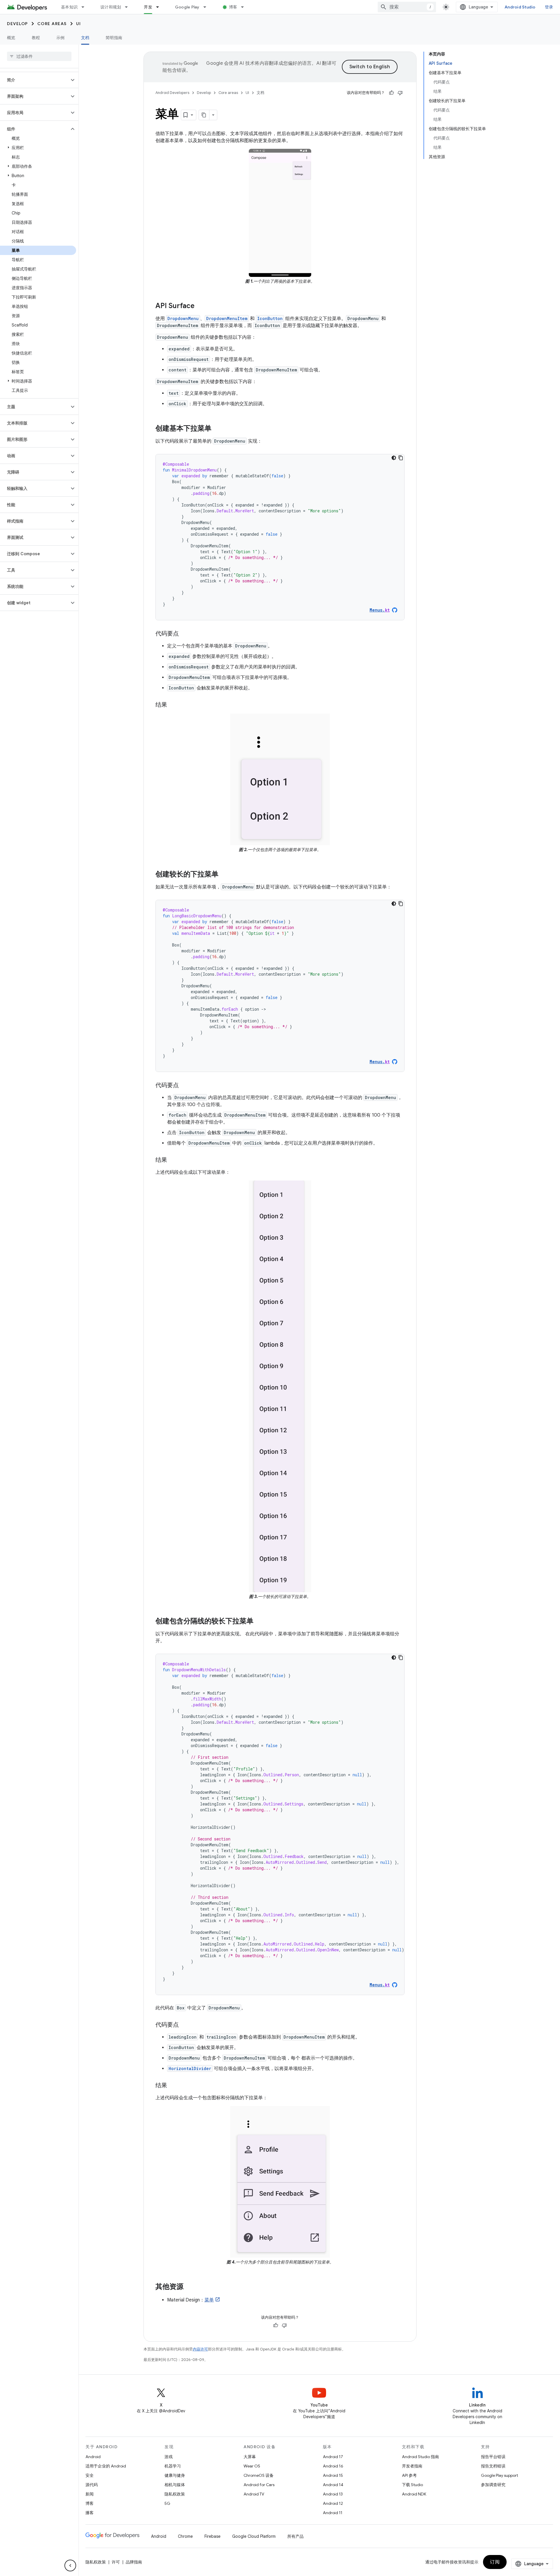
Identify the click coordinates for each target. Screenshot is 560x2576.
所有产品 (295, 2536)
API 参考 (409, 2475)
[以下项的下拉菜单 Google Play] (207, 7)
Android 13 (333, 2494)
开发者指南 (412, 2466)
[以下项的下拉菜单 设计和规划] (129, 7)
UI (79, 24)
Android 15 (333, 2475)
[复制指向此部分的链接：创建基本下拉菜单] (217, 429)
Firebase (212, 2536)
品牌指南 (134, 2562)
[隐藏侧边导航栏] (70, 2565)
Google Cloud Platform (254, 2536)
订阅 (495, 2562)
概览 (11, 38)
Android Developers (172, 93)
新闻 (90, 2494)
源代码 (92, 2485)
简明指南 (114, 38)
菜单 (209, 2300)
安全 (90, 2475)
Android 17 (333, 2457)
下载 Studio (412, 2485)
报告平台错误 (493, 2457)
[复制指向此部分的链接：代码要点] (185, 634)
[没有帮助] (400, 93)
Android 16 (333, 2466)
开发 (148, 7)
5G (167, 2503)
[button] (35, 80)
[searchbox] (39, 56)
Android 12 (333, 2503)
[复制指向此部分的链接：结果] (173, 705)
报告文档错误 (493, 2466)
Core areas (52, 24)
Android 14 (333, 2485)
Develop (17, 24)
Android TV (254, 2494)
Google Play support (499, 2475)
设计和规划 (111, 7)
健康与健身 (175, 2475)
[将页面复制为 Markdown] (204, 115)
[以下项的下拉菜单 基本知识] (85, 7)
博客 (233, 7)
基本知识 (69, 7)
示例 (61, 38)
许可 (116, 2562)
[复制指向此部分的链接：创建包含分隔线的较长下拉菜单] (259, 1621)
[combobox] (407, 7)
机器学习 (173, 2466)
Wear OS (252, 2466)
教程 (36, 38)
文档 (85, 38)
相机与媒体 (175, 2485)
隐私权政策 (175, 2494)
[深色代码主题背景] (394, 458)
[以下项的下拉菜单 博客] (245, 7)
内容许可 (200, 2349)
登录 (549, 7)
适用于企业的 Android (106, 2466)
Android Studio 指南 (420, 2457)
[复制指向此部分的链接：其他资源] (189, 2287)
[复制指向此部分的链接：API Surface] (200, 306)
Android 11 (333, 2513)
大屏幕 (250, 2457)
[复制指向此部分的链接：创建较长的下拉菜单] (224, 874)
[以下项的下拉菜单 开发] (160, 7)
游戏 (169, 2457)
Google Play (187, 7)
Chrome (185, 2536)
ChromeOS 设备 (259, 2475)
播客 (90, 2513)
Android (93, 2457)
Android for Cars (259, 2485)
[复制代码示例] (401, 458)
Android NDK (414, 2494)
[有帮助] (391, 93)
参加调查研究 (493, 2485)
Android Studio (520, 7)
